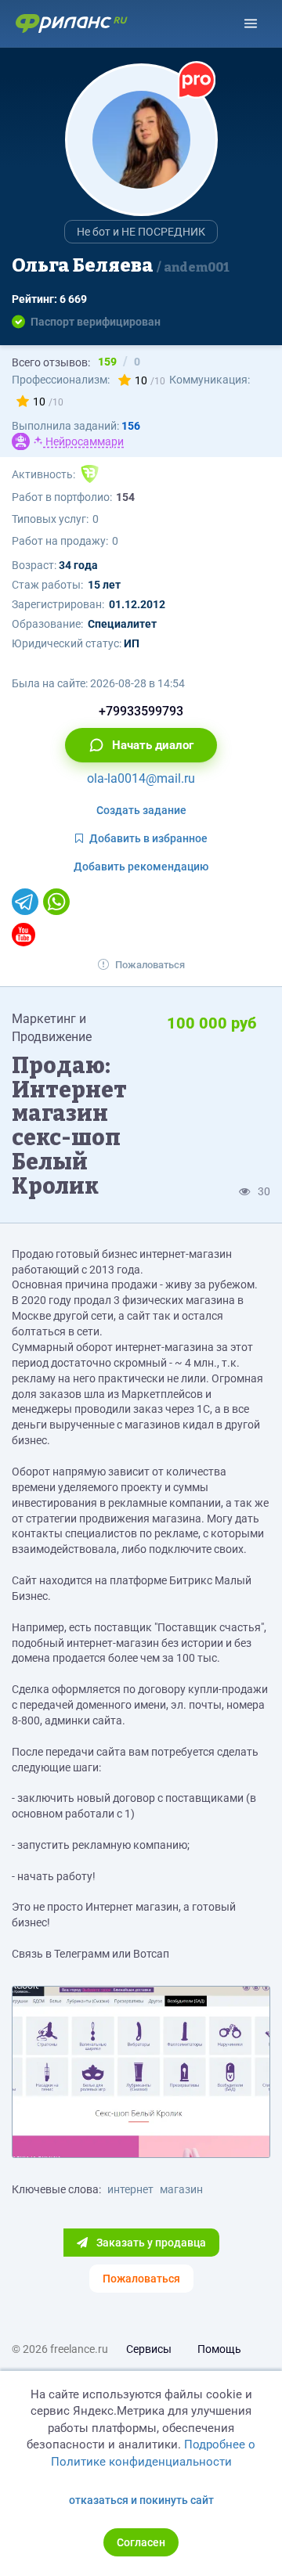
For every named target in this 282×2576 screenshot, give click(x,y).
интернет (130, 2189)
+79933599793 (141, 711)
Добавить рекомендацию (141, 866)
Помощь (219, 2349)
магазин (181, 2189)
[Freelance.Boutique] (90, 474)
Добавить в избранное (148, 838)
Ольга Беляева (121, 265)
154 (125, 497)
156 (131, 426)
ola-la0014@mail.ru (141, 778)
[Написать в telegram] (25, 902)
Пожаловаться (150, 965)
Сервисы (149, 2349)
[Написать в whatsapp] (56, 902)
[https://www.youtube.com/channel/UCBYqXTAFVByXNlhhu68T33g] (23, 935)
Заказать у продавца (150, 2243)
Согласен (141, 2542)
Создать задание (141, 810)
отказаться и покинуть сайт (141, 2500)
